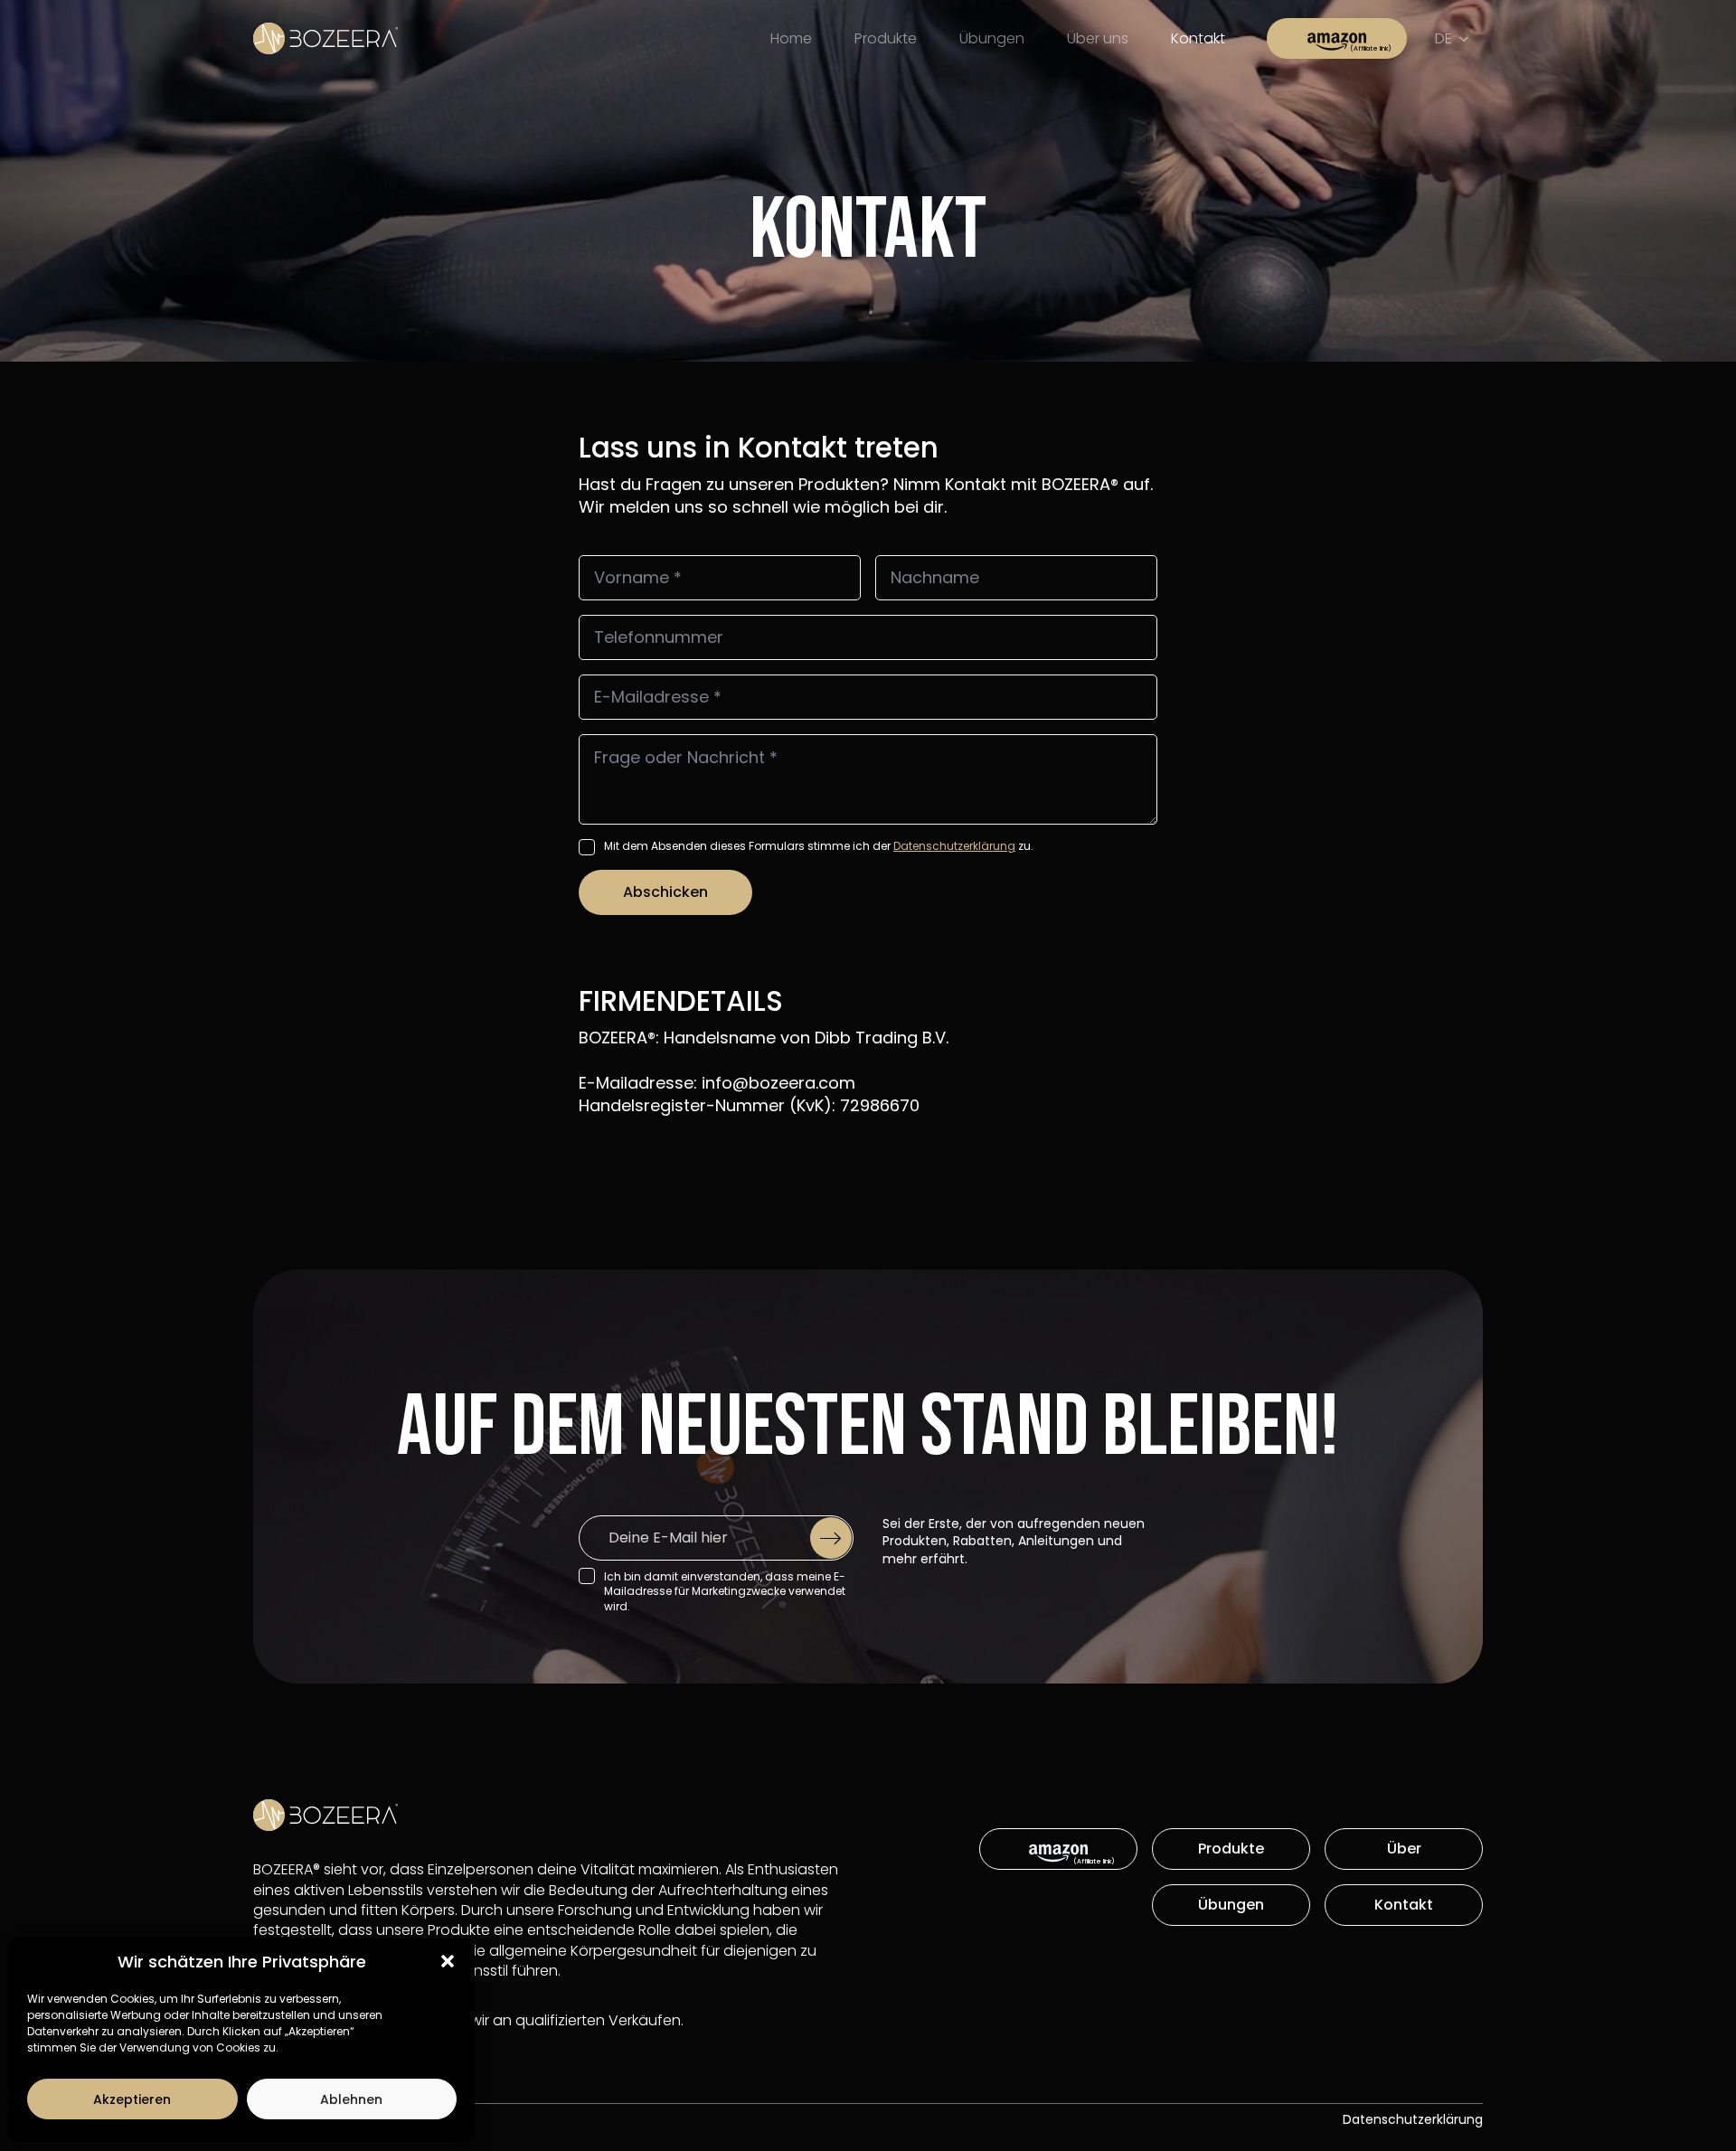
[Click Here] (1337, 38)
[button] (448, 1961)
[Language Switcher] (1467, 39)
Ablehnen (351, 2099)
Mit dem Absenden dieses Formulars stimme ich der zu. (819, 846)
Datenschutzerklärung (954, 846)
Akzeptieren (132, 2099)
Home (791, 38)
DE (1444, 38)
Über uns (1098, 38)
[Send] (831, 1538)
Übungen (992, 38)
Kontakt (1198, 38)
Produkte (886, 38)
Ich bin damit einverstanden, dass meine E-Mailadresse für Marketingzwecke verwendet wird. (725, 1592)
